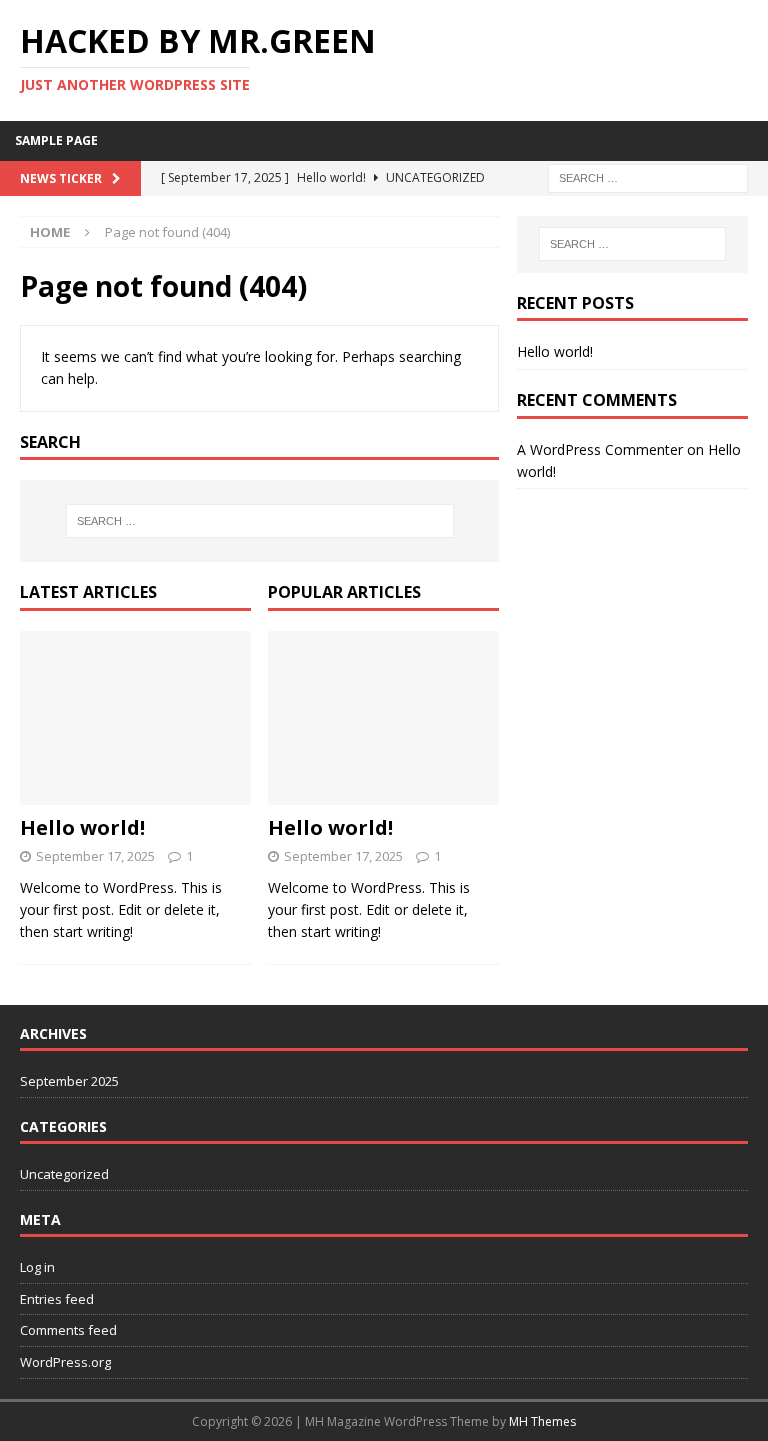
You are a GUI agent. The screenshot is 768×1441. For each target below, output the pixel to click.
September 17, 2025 (95, 856)
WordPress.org (65, 1362)
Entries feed (57, 1299)
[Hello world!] (135, 718)
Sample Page (56, 140)
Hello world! (82, 827)
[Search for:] (648, 176)
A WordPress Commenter (600, 449)
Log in (37, 1267)
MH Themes (542, 1421)
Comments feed (68, 1330)
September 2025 (69, 1081)
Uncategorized (64, 1174)
